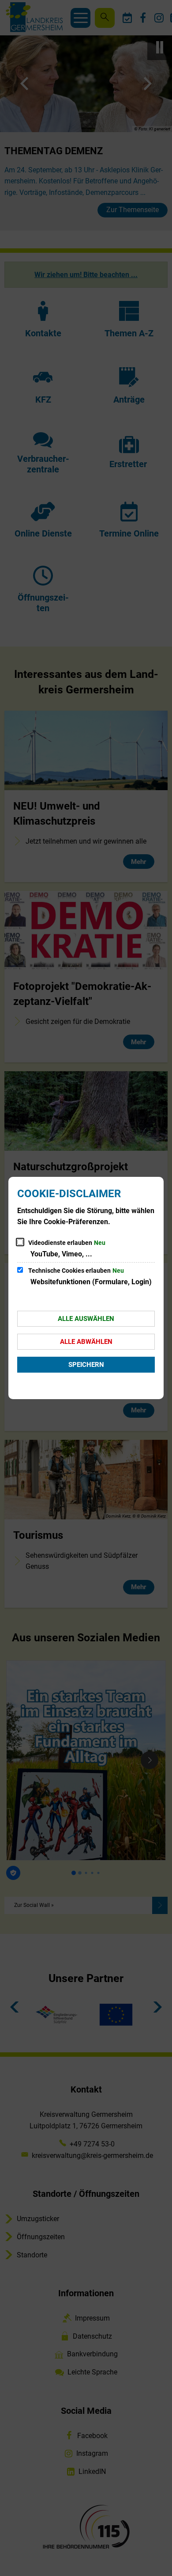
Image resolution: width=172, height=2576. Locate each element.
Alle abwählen (86, 1342)
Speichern (86, 1365)
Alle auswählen (86, 1319)
